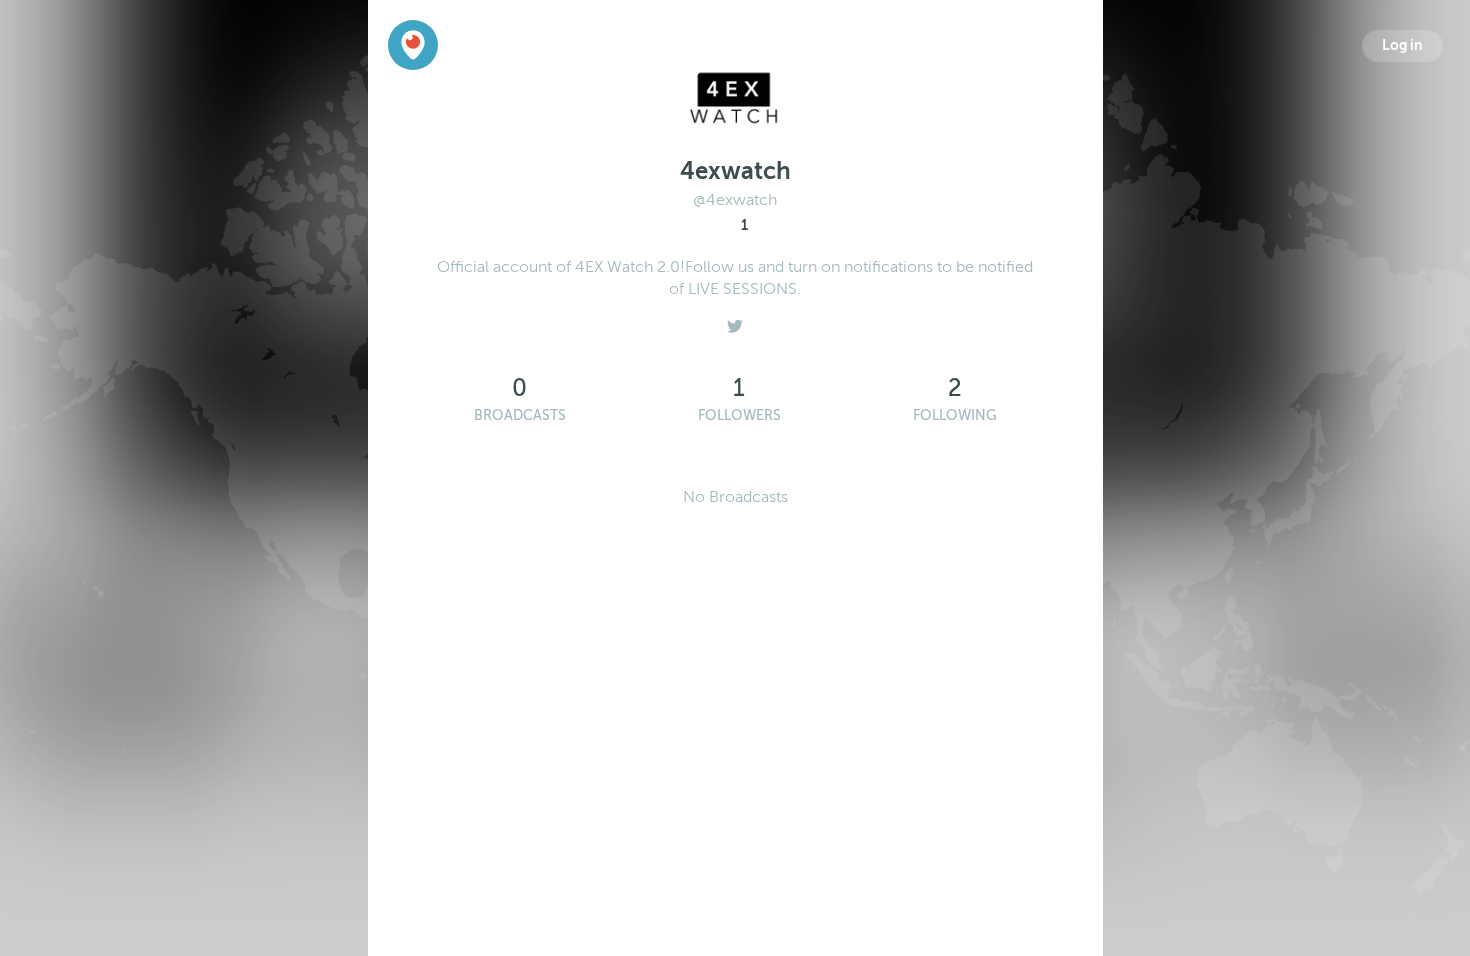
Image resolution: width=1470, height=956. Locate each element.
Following (955, 415)
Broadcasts (520, 415)
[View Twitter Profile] (735, 321)
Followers (739, 415)
